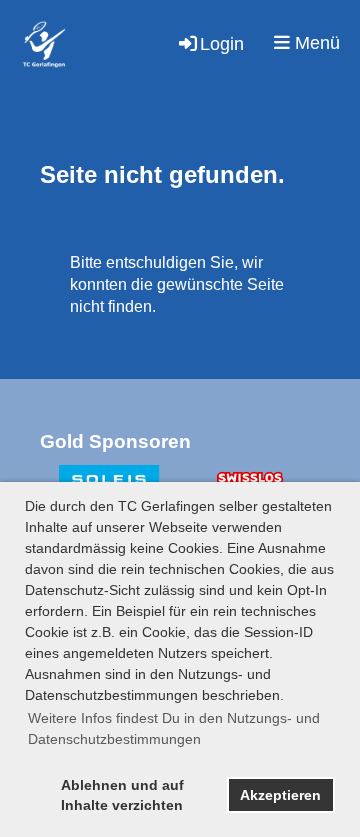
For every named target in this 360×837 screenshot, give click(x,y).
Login (222, 44)
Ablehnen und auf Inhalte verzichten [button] (122, 795)
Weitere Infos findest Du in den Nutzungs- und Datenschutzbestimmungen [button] (174, 728)
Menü (315, 43)
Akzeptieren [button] (280, 795)
